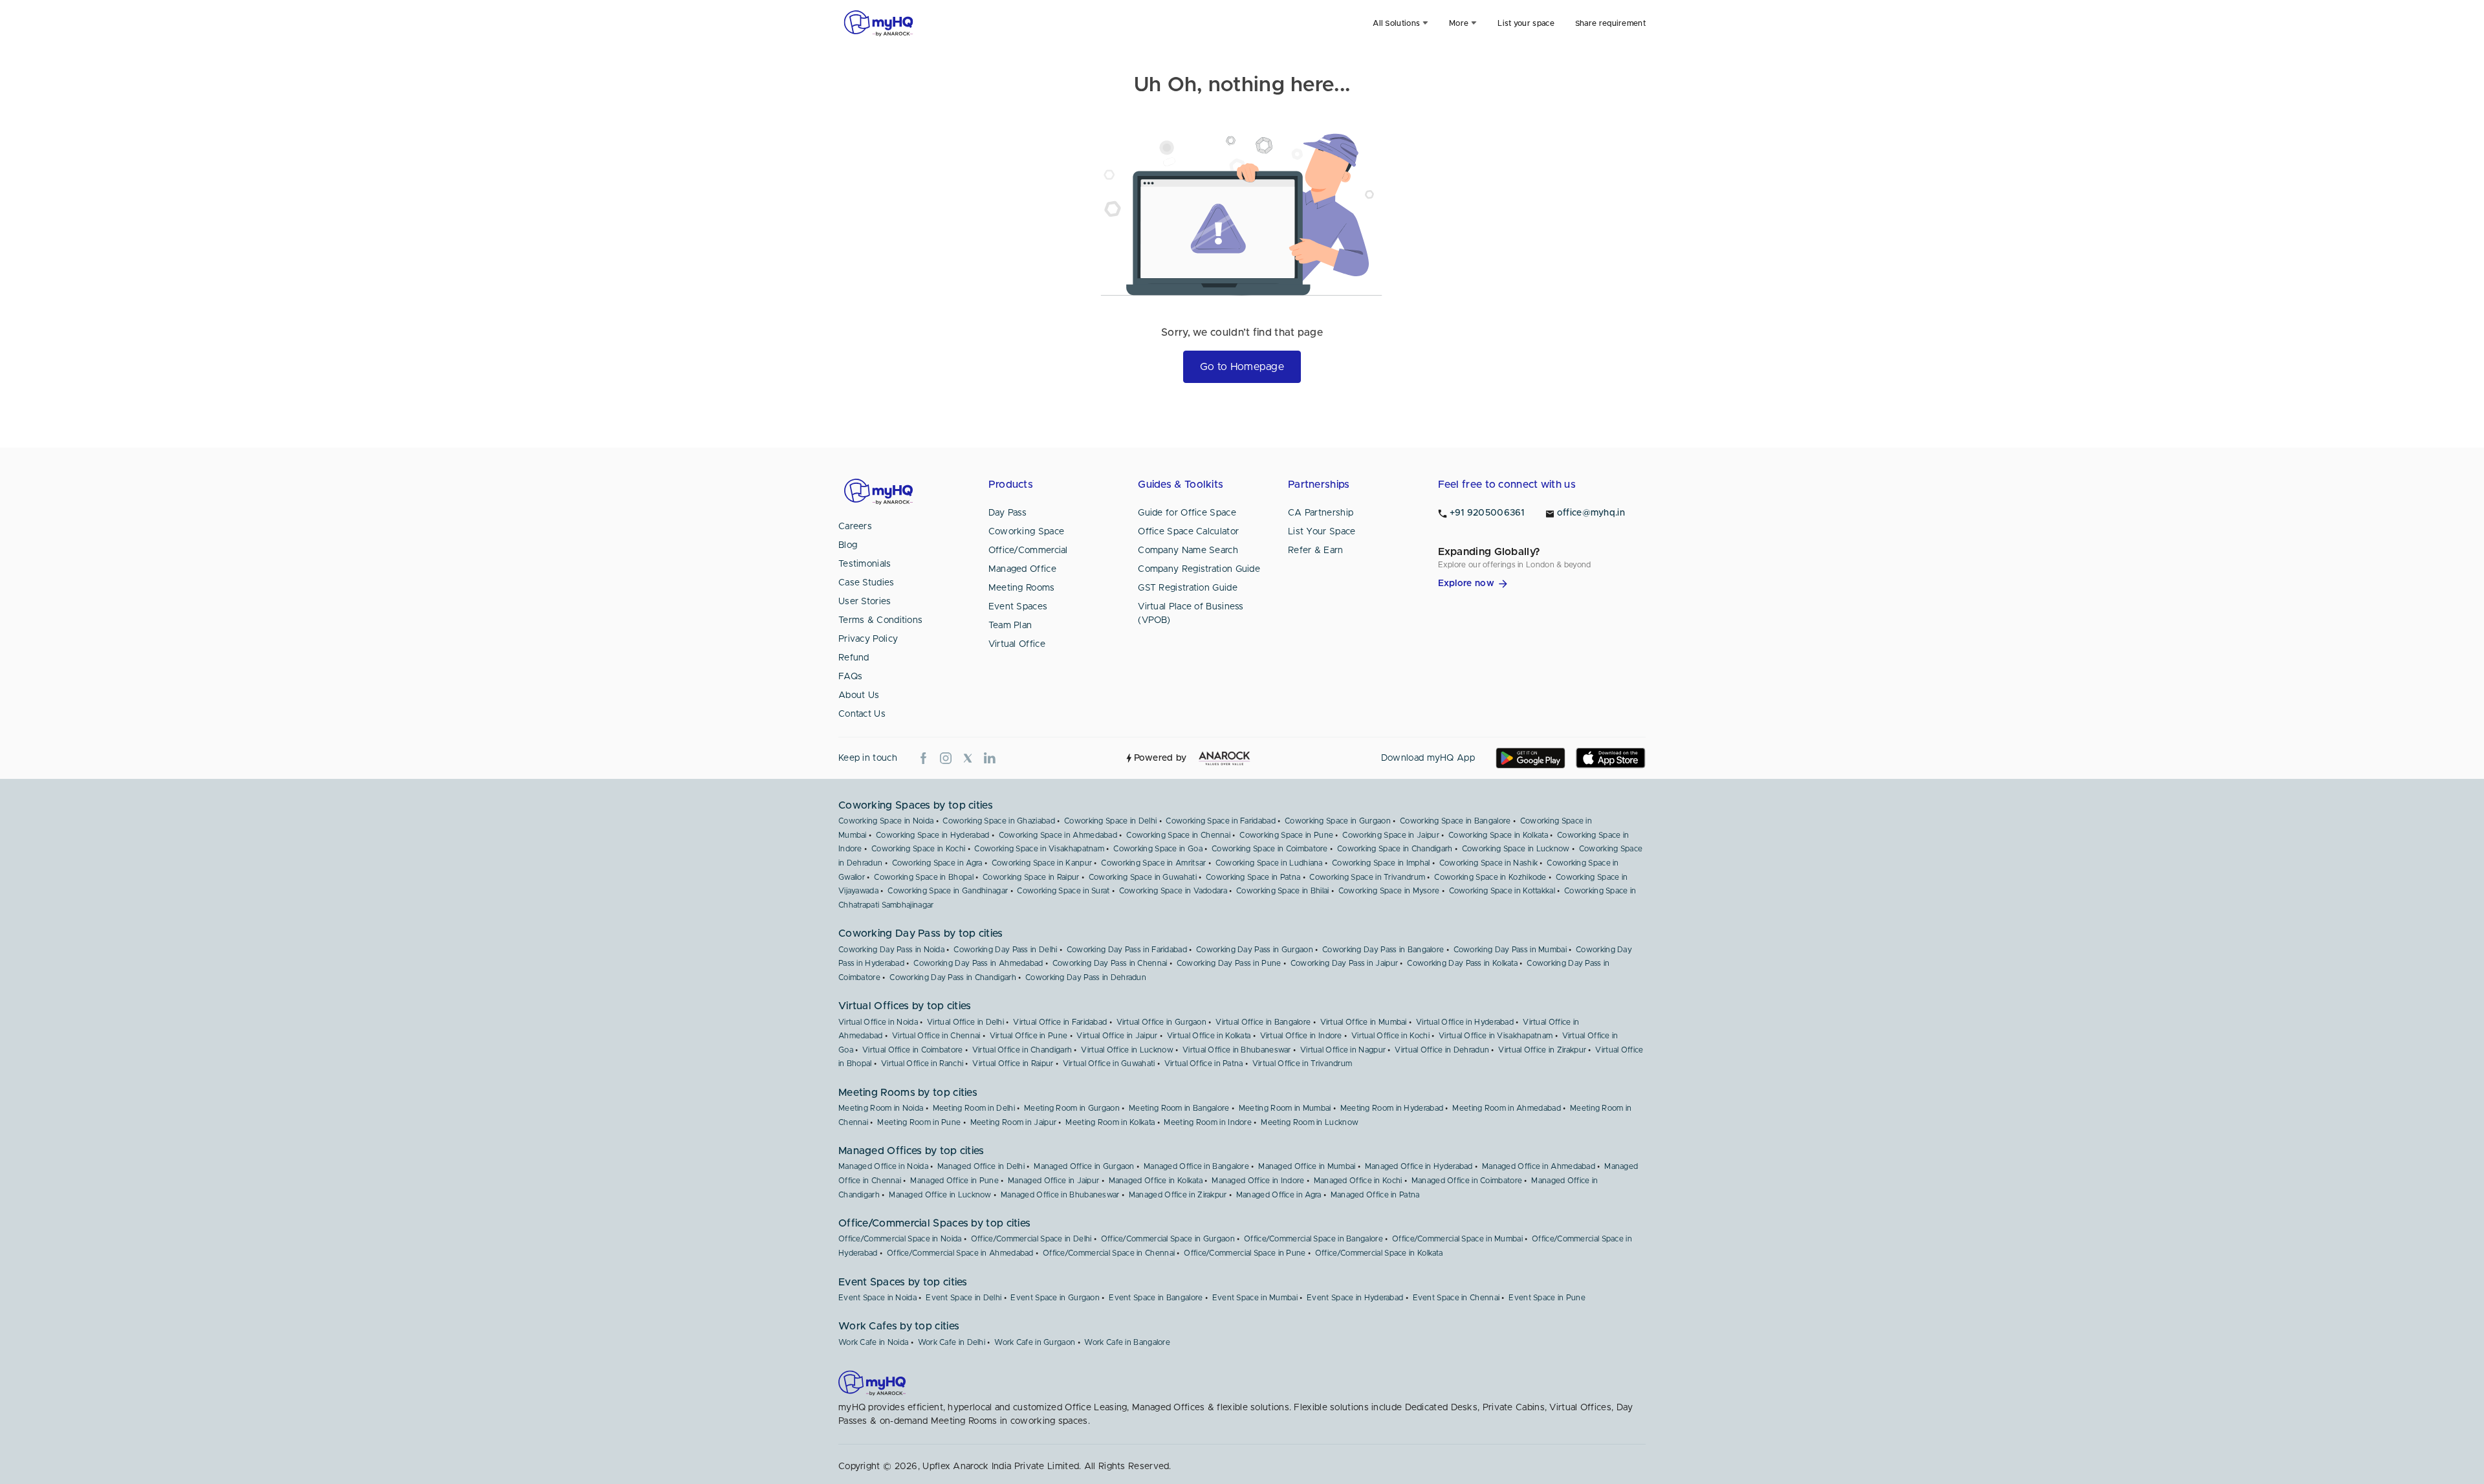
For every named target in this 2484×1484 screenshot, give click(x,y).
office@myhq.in (1591, 513)
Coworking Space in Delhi (1110, 821)
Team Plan (1010, 626)
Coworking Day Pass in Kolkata (1462, 963)
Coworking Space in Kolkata (1498, 835)
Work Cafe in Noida (873, 1342)
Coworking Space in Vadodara (1173, 891)
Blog (848, 545)
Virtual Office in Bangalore (1263, 1022)
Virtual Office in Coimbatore (912, 1050)
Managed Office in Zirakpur (1178, 1195)
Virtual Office (1017, 644)
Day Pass (1008, 513)
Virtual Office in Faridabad (1060, 1022)
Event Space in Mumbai (1255, 1298)
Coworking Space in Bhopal (924, 877)
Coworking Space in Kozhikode (1490, 877)
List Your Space (1322, 532)
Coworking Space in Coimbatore (1270, 849)
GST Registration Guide (1188, 588)
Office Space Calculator (1188, 532)
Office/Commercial (1028, 551)
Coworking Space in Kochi (918, 849)
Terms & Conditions (880, 620)
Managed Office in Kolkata (1156, 1181)
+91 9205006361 (1487, 513)
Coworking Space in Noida (886, 821)
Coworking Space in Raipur (1031, 877)
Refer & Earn (1316, 551)
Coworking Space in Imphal (1381, 863)
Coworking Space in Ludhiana (1269, 863)
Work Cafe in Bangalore (1127, 1342)
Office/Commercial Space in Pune (1245, 1253)
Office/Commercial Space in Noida (900, 1239)
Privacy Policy (868, 639)
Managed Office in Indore (1258, 1181)
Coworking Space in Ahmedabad (1058, 835)
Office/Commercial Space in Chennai (1109, 1253)
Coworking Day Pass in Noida (891, 950)
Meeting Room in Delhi (974, 1108)
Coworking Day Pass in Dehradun (1086, 977)
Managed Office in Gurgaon (1084, 1166)
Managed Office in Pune (954, 1181)
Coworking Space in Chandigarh (1395, 849)
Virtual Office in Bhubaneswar (1237, 1050)
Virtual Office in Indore (1301, 1036)
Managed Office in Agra (1279, 1195)
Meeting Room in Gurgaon (1072, 1108)
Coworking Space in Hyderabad (932, 835)
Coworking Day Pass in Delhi (1005, 950)
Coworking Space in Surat (1063, 891)
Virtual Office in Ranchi (922, 1064)
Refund (854, 658)
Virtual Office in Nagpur (1343, 1050)
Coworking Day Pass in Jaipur (1344, 963)
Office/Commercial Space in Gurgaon (1168, 1239)
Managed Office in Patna (1375, 1195)
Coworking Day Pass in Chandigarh (953, 977)
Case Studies (866, 583)
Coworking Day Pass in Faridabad (1127, 950)
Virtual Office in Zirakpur (1542, 1050)
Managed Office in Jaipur (1053, 1181)
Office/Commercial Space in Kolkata (1379, 1253)
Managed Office (1022, 569)
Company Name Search (1188, 551)
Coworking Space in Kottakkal (1502, 891)
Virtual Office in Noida (878, 1022)
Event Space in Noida (877, 1298)
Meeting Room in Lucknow (1310, 1122)
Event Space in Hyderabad (1355, 1298)
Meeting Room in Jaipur (1014, 1122)
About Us (859, 695)
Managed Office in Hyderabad (1419, 1166)
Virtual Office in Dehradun (1442, 1050)
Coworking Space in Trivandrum (1367, 877)
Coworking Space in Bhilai (1283, 891)
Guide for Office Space (1187, 513)
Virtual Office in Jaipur (1117, 1036)
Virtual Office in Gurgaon (1162, 1022)
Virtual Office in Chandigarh (1022, 1050)
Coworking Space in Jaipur (1391, 835)
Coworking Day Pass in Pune (1229, 963)
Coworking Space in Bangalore (1455, 821)
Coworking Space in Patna (1253, 877)
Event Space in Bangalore (1156, 1298)
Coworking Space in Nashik (1489, 863)
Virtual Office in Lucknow (1127, 1050)
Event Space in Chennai (1456, 1298)
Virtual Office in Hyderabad (1465, 1022)
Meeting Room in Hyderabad (1392, 1108)
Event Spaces (1018, 607)
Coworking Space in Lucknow (1516, 849)
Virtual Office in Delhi (965, 1022)
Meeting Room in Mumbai (1285, 1108)
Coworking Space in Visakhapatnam (1039, 849)
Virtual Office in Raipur (1013, 1064)
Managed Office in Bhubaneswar (1060, 1195)
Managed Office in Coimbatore (1467, 1181)
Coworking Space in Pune (1286, 835)
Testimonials (865, 564)
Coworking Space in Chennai (1178, 835)
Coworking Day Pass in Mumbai (1510, 950)
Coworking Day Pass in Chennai (1110, 963)
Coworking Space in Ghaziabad (998, 821)
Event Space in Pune (1547, 1298)
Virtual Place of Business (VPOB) (1191, 614)
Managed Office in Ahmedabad (1539, 1166)
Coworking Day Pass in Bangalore (1383, 950)
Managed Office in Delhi (981, 1166)
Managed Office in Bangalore (1196, 1166)
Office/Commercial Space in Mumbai (1457, 1239)
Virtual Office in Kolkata (1209, 1036)
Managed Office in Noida (883, 1166)
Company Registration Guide (1199, 569)
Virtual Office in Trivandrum (1302, 1064)
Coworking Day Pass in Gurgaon (1255, 950)
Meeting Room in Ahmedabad (1507, 1108)
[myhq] (878, 23)
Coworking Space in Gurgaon (1338, 821)
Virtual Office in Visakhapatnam (1496, 1036)
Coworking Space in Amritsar (1153, 863)
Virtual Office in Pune (1029, 1036)
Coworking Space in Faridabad (1220, 821)
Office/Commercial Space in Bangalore (1313, 1239)
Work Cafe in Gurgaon (1035, 1342)
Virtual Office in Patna (1204, 1064)
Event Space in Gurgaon (1055, 1298)
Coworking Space (1027, 532)
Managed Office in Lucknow (940, 1195)
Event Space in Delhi (964, 1298)
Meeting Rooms (1022, 588)
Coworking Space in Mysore (1389, 891)
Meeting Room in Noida (881, 1108)
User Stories (865, 602)
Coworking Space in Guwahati (1143, 877)
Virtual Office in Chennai (936, 1036)
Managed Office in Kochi (1358, 1181)
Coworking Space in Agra (937, 863)
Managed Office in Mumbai (1307, 1166)
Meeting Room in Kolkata (1110, 1122)
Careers (855, 527)
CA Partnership (1321, 513)
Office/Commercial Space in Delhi (1031, 1239)
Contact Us (862, 714)
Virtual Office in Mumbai (1364, 1022)
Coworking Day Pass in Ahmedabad (978, 963)
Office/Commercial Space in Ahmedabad (960, 1253)
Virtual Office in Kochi (1390, 1036)
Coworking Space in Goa (1158, 849)
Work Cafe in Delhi (952, 1342)
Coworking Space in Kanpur (1042, 863)
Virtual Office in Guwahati (1109, 1064)
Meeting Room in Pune (919, 1122)
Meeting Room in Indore (1208, 1122)
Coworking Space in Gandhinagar (948, 891)
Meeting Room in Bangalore (1179, 1108)
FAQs (850, 677)
